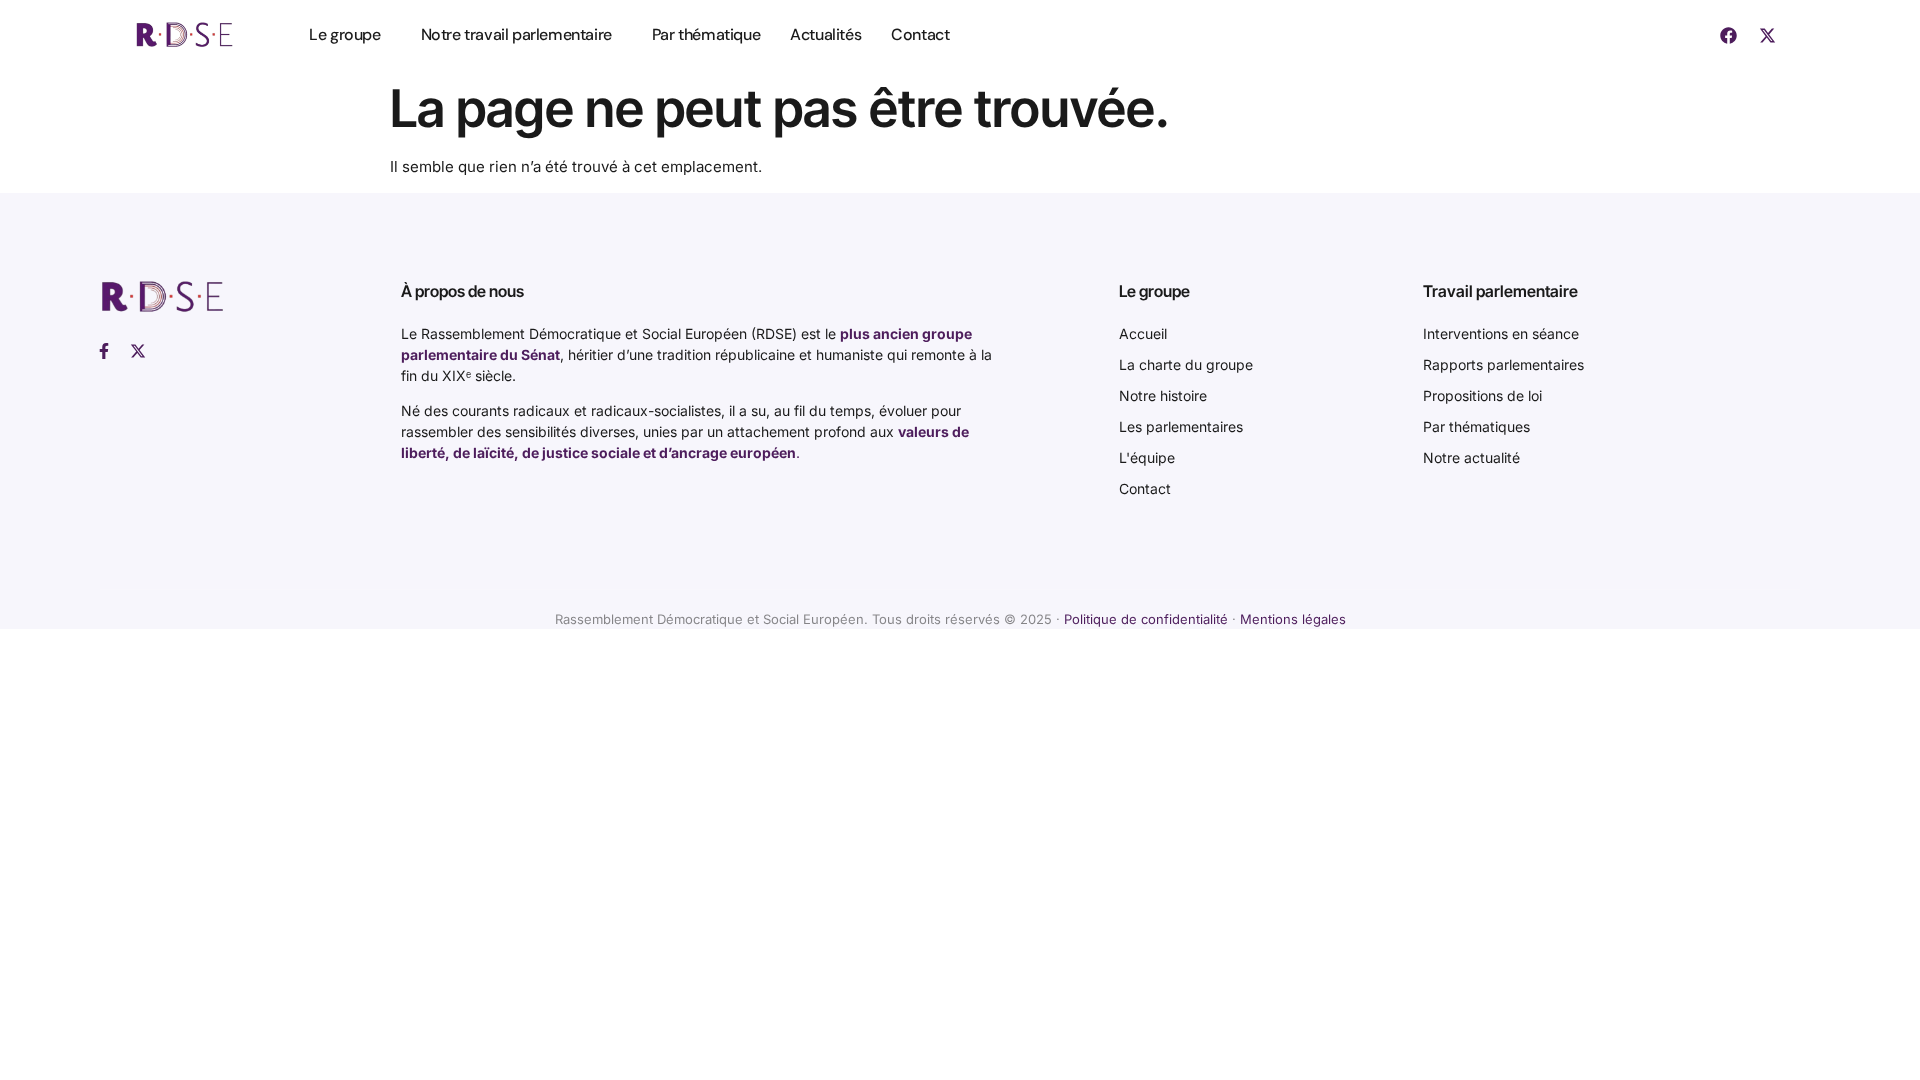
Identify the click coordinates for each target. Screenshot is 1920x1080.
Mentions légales (1293, 619)
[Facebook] (1729, 35)
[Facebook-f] (104, 351)
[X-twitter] (1768, 35)
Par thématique (706, 34)
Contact (920, 34)
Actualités (825, 34)
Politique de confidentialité (1146, 619)
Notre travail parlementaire (516, 34)
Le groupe (344, 34)
